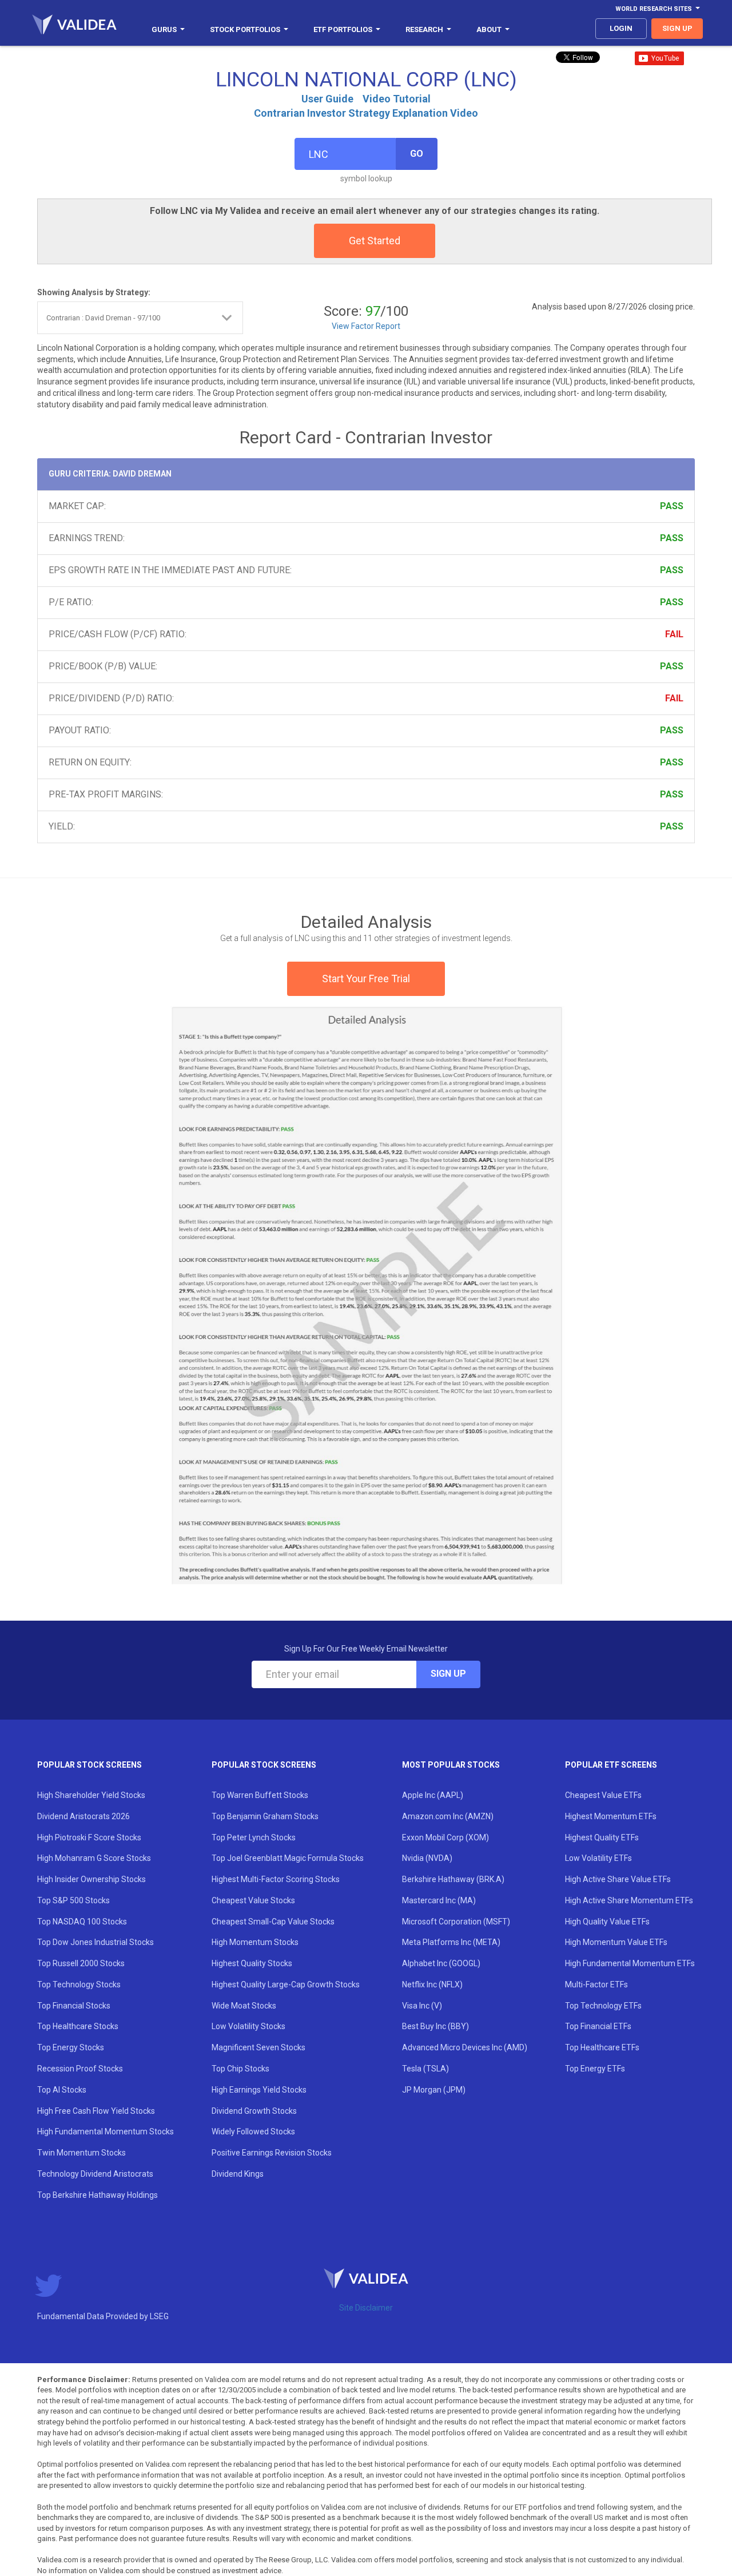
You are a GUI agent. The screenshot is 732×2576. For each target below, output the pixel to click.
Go (417, 154)
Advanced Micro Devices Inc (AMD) (465, 2047)
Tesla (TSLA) (425, 2069)
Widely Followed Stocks (253, 2132)
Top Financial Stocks (74, 2006)
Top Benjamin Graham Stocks (265, 1816)
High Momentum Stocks (255, 1942)
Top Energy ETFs (595, 2069)
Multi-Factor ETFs (596, 1984)
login (621, 28)
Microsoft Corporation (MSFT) (456, 1922)
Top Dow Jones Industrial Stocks (96, 1942)
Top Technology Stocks (79, 1984)
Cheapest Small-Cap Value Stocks (273, 1922)
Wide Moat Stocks (244, 2006)
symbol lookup (366, 178)
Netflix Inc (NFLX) (432, 1984)
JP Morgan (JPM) (434, 2090)
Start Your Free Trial (366, 979)
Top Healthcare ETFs (602, 2047)
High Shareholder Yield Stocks (91, 1795)
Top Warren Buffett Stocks (260, 1795)
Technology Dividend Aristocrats (95, 2174)
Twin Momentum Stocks (81, 2153)
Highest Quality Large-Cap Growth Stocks (286, 1984)
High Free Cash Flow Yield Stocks (96, 2111)
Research (424, 29)
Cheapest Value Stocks (253, 1900)
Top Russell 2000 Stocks (81, 1963)
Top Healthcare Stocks (78, 2026)
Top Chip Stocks (240, 2069)
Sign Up (448, 1674)
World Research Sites (654, 9)
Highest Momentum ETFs (611, 1816)
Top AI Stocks (62, 2090)
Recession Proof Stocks (80, 2069)
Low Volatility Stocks (248, 2026)
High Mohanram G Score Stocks (94, 1858)
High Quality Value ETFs (607, 1922)
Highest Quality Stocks (252, 1963)
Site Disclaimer (366, 2308)
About (489, 29)
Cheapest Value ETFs (603, 1795)
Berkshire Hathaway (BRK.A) (453, 1879)
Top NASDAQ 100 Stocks (82, 1922)
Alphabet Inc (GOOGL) (441, 1963)
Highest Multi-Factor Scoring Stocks (276, 1879)
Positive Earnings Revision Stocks (272, 2153)
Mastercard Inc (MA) (439, 1900)
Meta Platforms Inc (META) (451, 1942)
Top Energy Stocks (71, 2047)
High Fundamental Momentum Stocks (106, 2132)
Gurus (164, 29)
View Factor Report (366, 326)
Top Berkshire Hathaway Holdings (98, 2195)
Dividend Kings (238, 2174)
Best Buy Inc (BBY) (435, 2026)
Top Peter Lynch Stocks (254, 1837)
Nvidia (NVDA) (427, 1858)
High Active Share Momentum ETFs (629, 1900)
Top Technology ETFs (603, 2006)
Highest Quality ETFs (602, 1837)
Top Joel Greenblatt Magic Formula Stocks (288, 1858)
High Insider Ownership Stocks (91, 1879)
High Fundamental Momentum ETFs (630, 1963)
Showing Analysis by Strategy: (94, 292)
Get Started (375, 241)
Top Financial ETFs (598, 2026)
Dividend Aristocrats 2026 (83, 1816)
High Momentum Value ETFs (616, 1942)
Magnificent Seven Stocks (258, 2047)
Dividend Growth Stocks (254, 2111)
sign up (677, 28)
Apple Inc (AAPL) (433, 1795)
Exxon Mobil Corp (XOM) (445, 1837)
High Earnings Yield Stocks (259, 2090)
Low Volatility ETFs (598, 1858)
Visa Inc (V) (422, 2006)
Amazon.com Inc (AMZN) (448, 1816)
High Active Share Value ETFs (618, 1879)
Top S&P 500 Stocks (73, 1900)
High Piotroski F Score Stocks (89, 1837)
